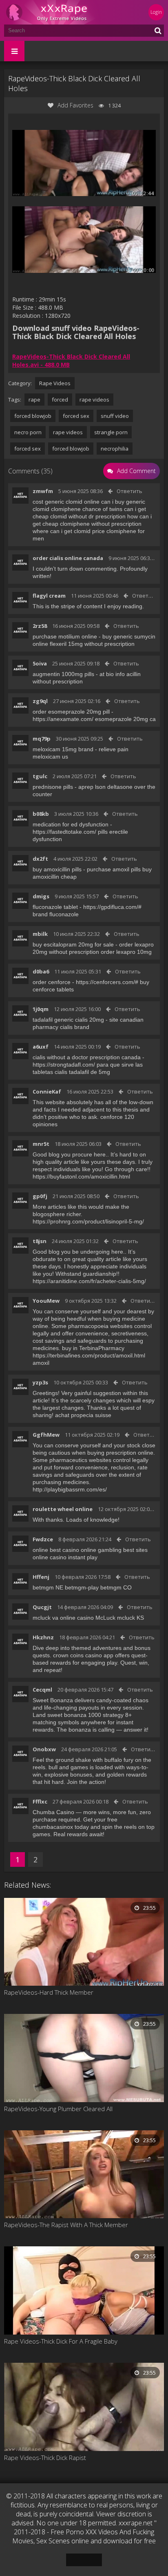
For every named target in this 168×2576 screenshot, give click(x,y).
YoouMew (46, 1301)
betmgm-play (82, 1587)
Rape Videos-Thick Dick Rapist (45, 2458)
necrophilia (115, 449)
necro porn (28, 432)
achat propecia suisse (83, 1415)
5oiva (40, 663)
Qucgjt (42, 1607)
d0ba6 (41, 971)
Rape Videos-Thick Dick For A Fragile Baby (61, 2341)
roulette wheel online (63, 1509)
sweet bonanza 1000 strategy (85, 1715)
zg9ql (40, 701)
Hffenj (41, 1577)
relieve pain (114, 749)
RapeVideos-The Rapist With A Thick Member (66, 2225)
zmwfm (43, 491)
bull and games (68, 1767)
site (114, 1020)
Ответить (129, 491)
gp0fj (40, 1196)
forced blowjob (33, 416)
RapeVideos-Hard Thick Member (49, 1992)
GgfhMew (46, 1435)
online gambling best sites (114, 1550)
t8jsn (40, 1241)
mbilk (40, 934)
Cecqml (42, 1690)
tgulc (40, 776)
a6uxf (41, 1047)
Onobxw (44, 1749)
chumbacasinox (53, 1827)
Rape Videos (55, 383)
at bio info (112, 674)
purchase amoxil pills (114, 869)
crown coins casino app (83, 1655)
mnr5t (41, 1144)
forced (60, 400)
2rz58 (40, 626)
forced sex (76, 416)
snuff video (115, 416)
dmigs (41, 896)
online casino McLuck (88, 1618)
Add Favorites (75, 105)
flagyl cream (49, 596)
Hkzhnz (43, 1637)
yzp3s (40, 1382)
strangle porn (111, 432)
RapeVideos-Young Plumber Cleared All (58, 2109)
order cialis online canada (68, 558)
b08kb (41, 814)
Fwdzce (43, 1539)
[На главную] (53, 12)
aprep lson (92, 787)
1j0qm (41, 1009)
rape (34, 400)
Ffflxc (40, 1801)
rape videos (94, 400)
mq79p (42, 739)
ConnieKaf (47, 1092)
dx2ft (40, 859)
